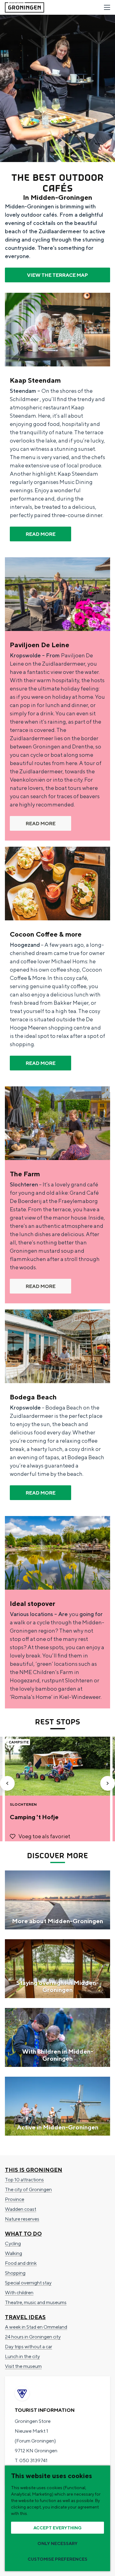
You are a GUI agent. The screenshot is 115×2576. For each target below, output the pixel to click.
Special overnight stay (28, 2283)
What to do (23, 2234)
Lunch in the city (22, 2356)
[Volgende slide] (108, 1783)
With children (19, 2293)
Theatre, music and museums (36, 2302)
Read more (41, 534)
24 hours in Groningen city (33, 2337)
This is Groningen (34, 2170)
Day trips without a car (29, 2347)
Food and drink (21, 2263)
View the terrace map (57, 275)
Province (15, 2199)
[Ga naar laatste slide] (7, 1783)
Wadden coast (21, 2209)
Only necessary (57, 2543)
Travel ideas (25, 2317)
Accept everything (57, 2528)
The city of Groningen (28, 2189)
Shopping (15, 2273)
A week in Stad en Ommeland (36, 2327)
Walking (13, 2253)
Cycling (13, 2243)
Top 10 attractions (24, 2180)
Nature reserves (22, 2219)
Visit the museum (23, 2366)
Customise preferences (57, 2559)
